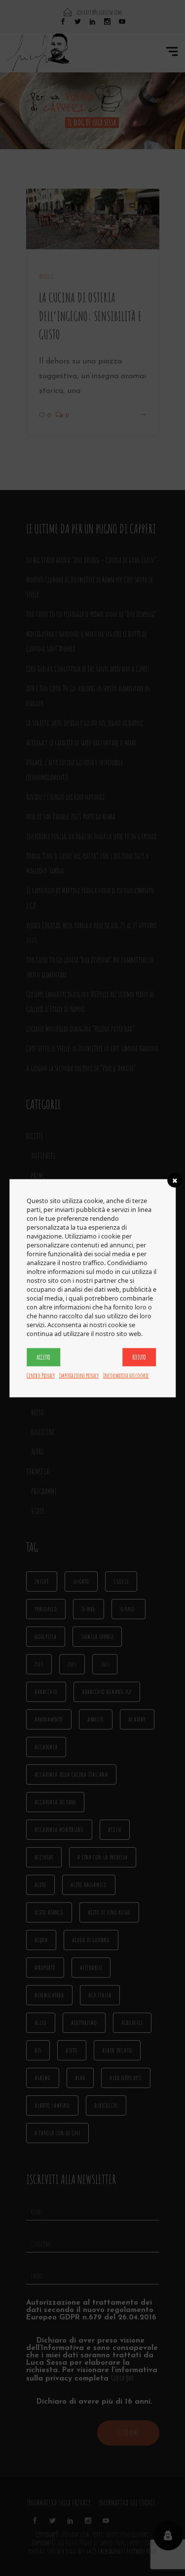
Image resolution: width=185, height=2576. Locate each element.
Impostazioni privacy (79, 1375)
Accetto (43, 1357)
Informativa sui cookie (126, 1375)
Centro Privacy (41, 1375)
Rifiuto (139, 1357)
